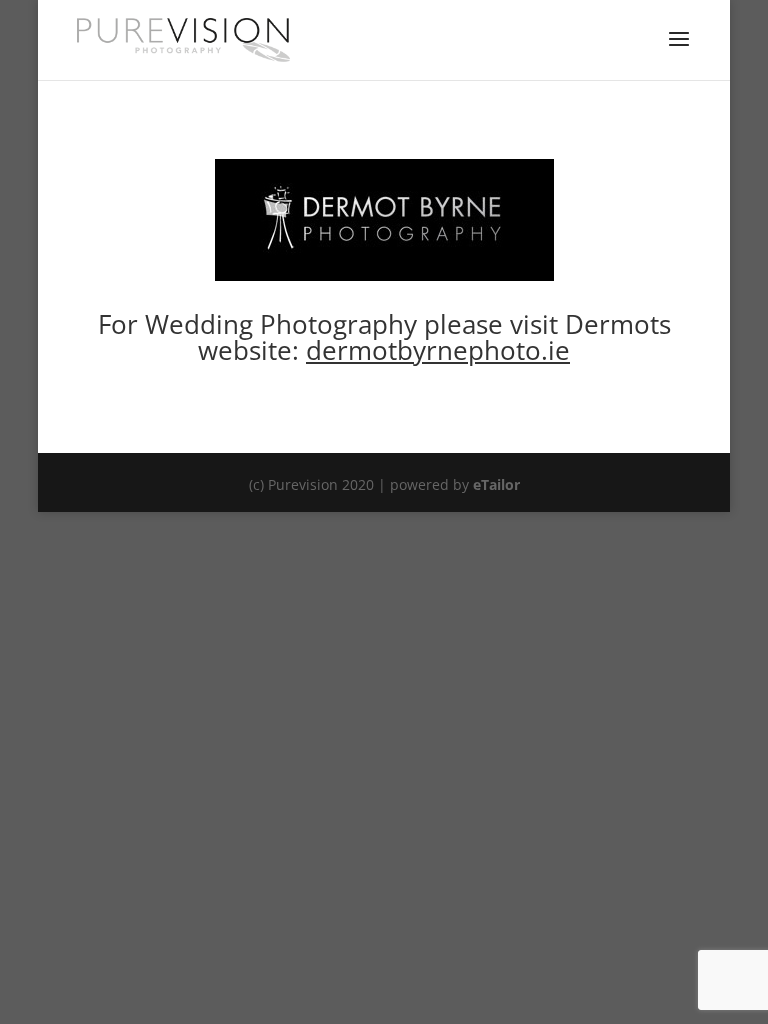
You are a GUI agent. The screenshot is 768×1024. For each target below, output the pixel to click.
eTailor (496, 484)
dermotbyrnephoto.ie (438, 350)
